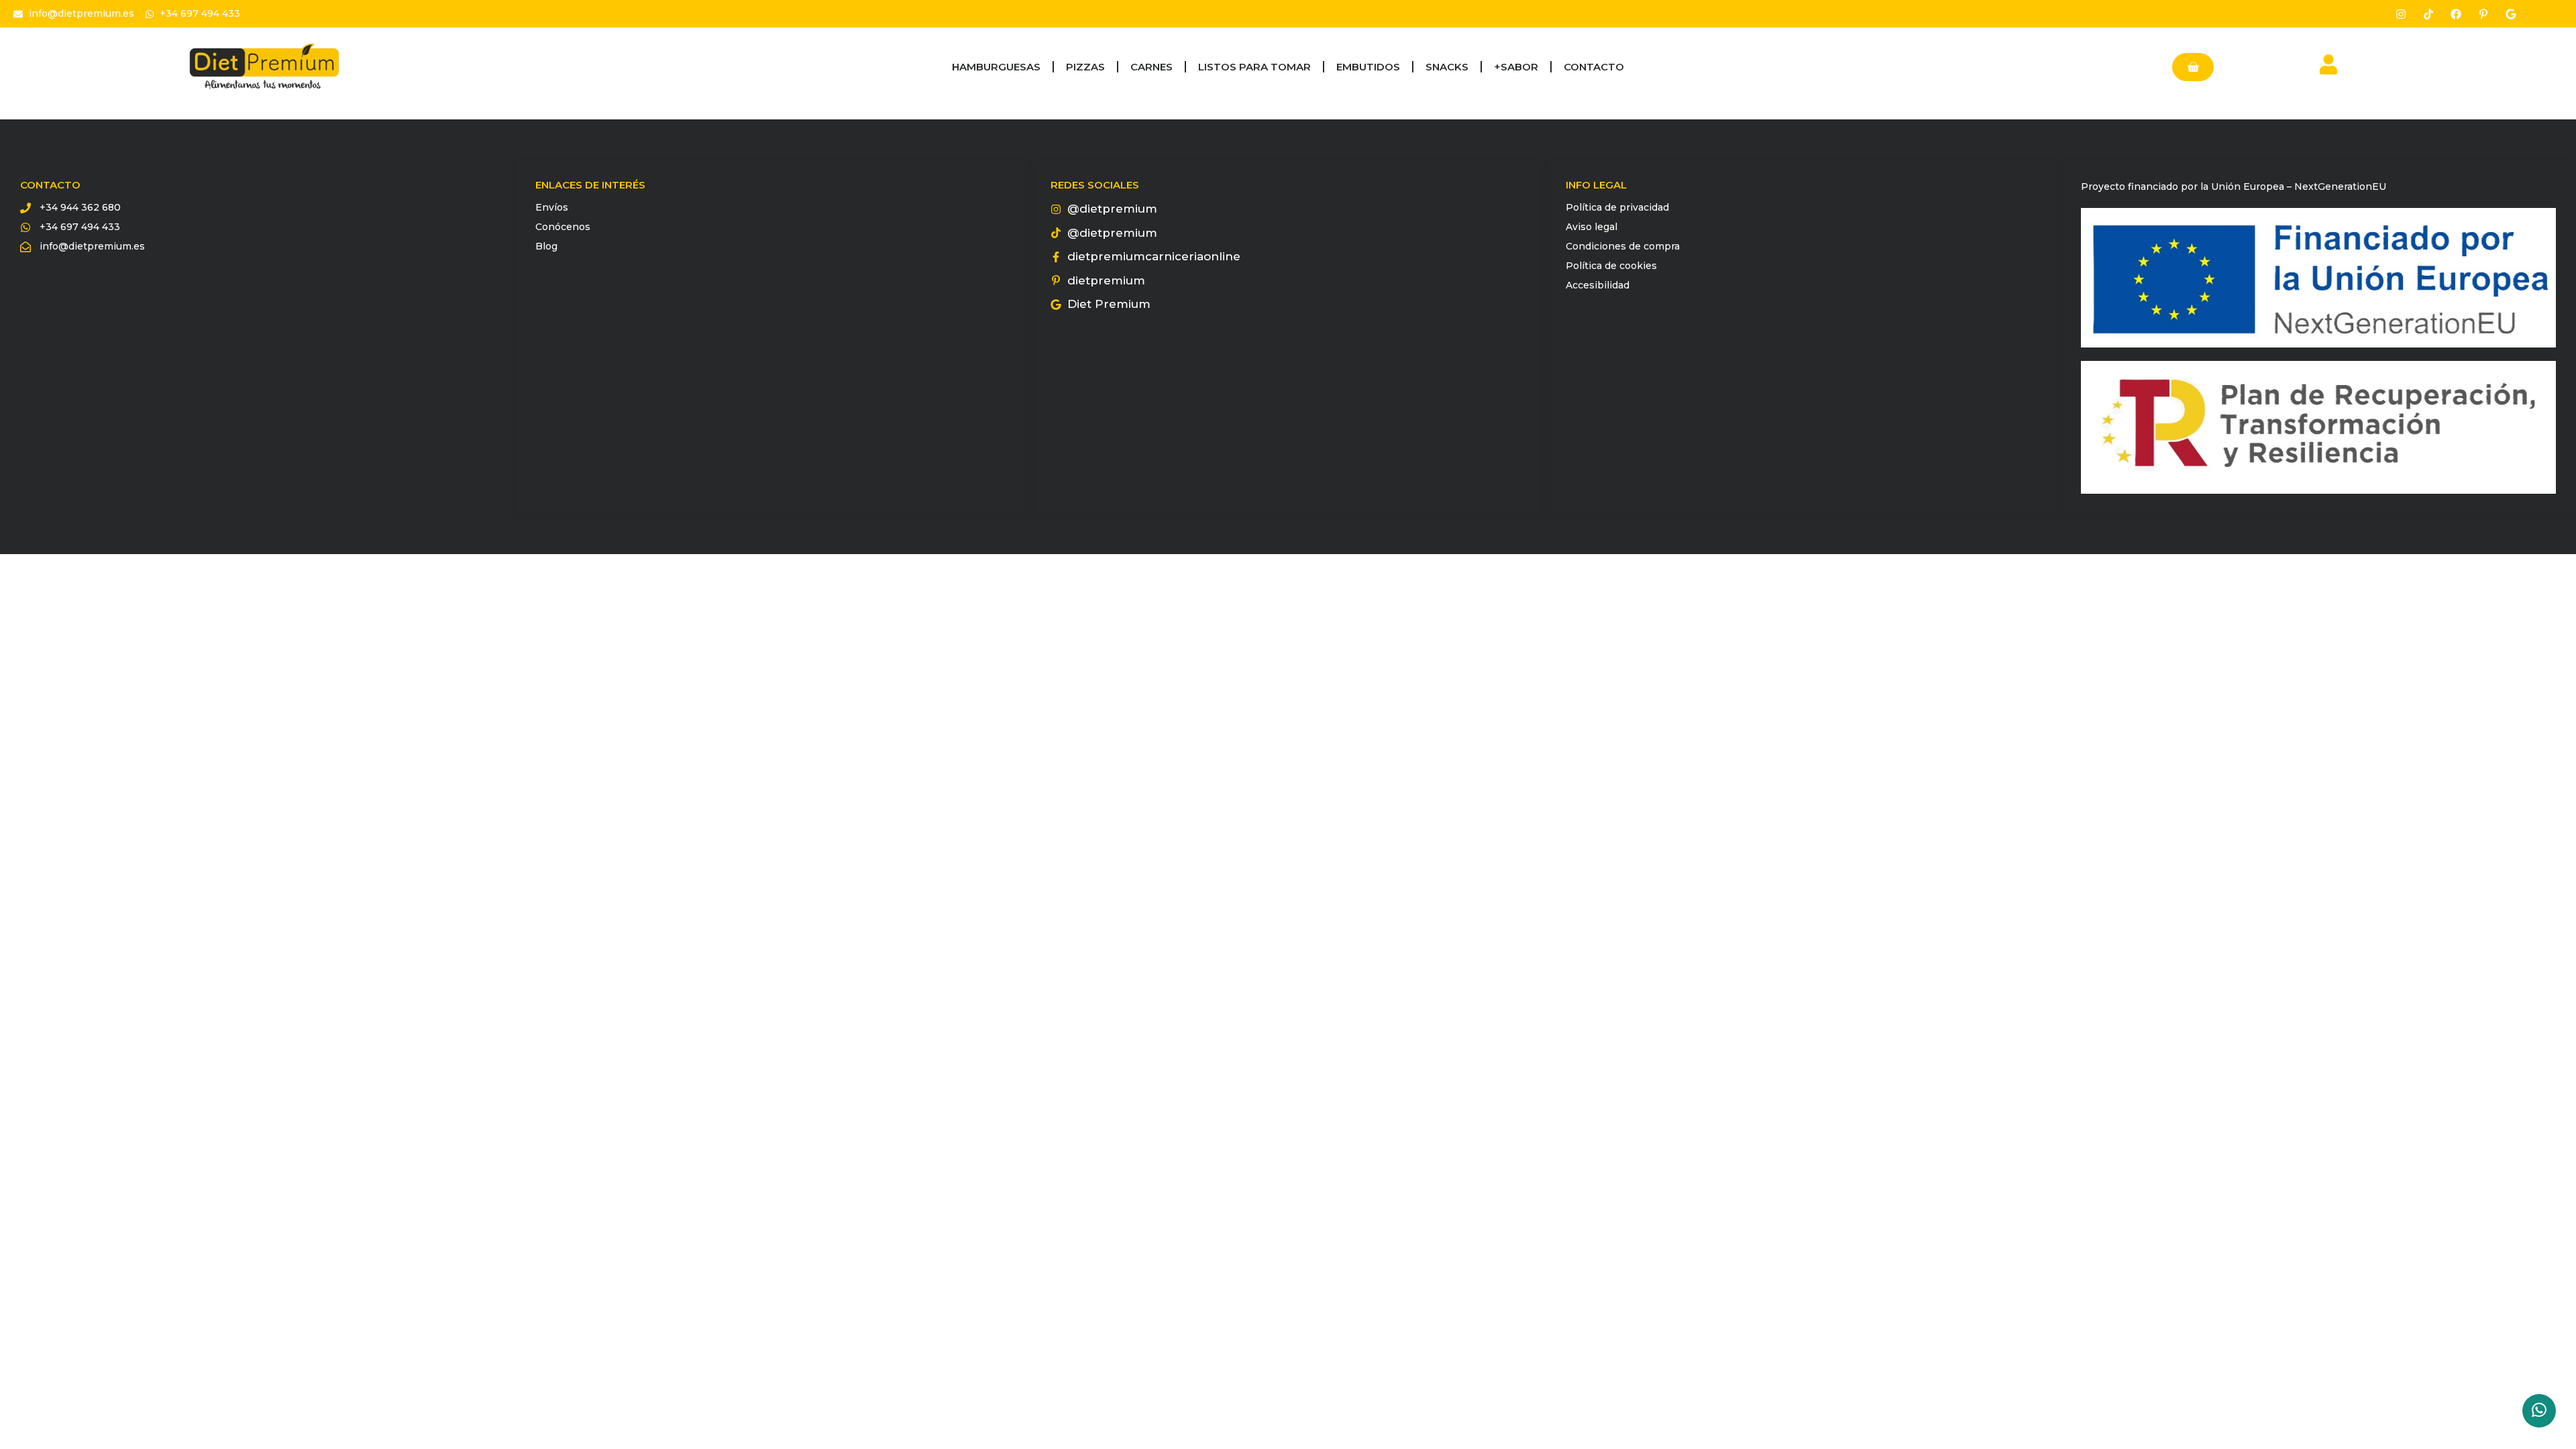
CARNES (1151, 67)
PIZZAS (1085, 67)
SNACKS (1447, 67)
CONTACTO (1594, 67)
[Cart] (2193, 67)
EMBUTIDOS (1368, 67)
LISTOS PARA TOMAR (1254, 67)
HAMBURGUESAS (996, 67)
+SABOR (1516, 67)
